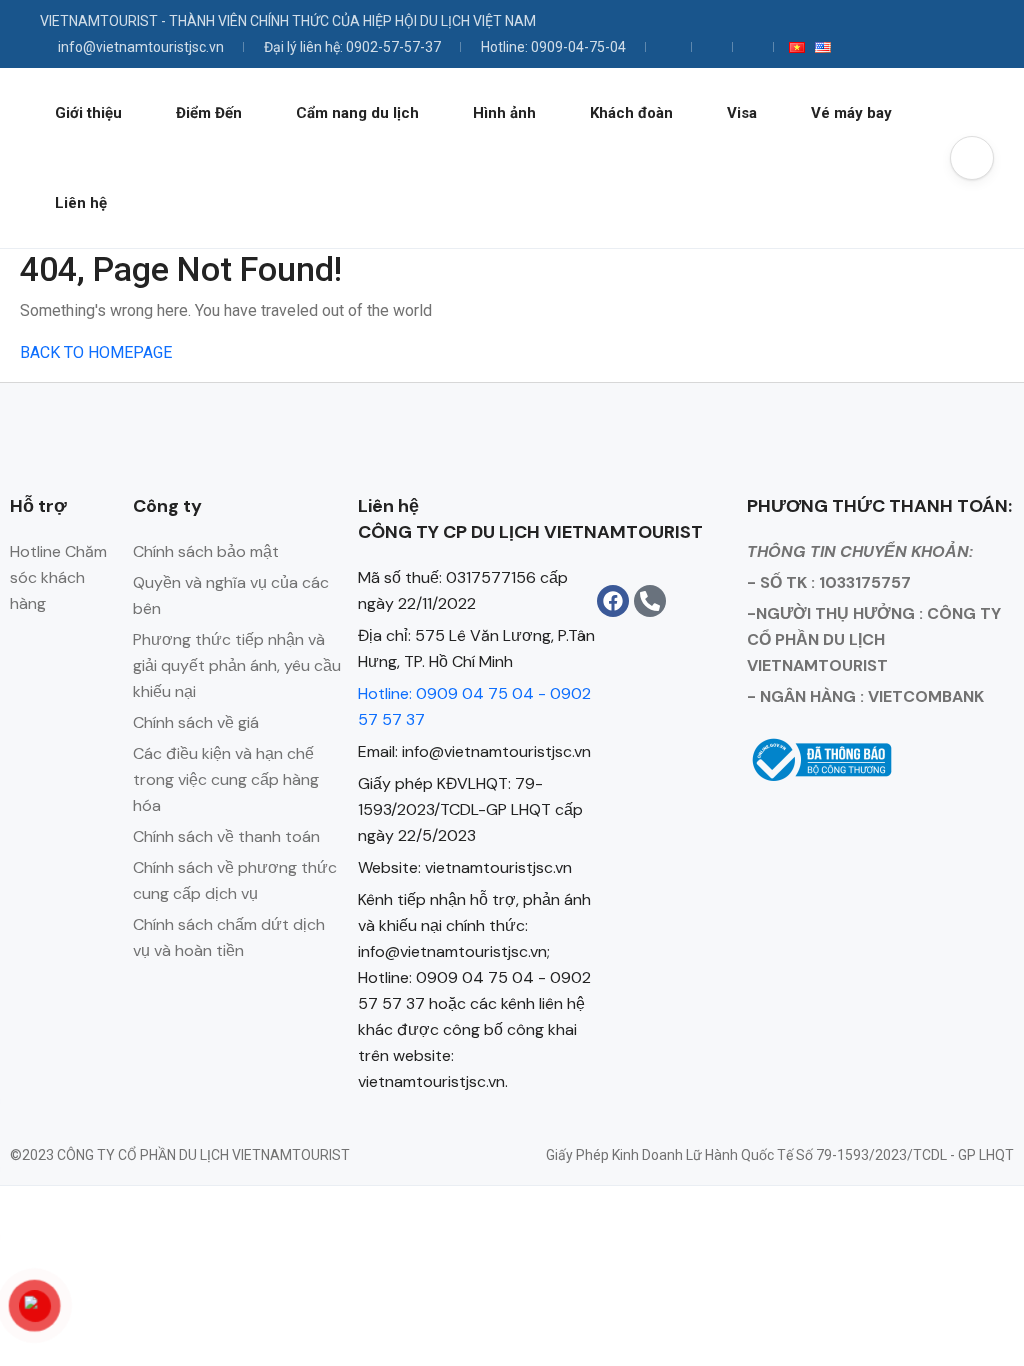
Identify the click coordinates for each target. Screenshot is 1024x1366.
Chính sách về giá (196, 722)
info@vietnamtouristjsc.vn (141, 47)
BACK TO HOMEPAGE (96, 352)
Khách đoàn (631, 113)
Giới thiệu (88, 113)
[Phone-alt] (650, 601)
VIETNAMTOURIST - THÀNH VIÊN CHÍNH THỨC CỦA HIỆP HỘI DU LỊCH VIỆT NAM (288, 21)
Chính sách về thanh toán (226, 836)
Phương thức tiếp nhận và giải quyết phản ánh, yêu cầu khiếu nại (237, 665)
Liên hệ (81, 203)
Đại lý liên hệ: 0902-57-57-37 (352, 47)
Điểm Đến (209, 113)
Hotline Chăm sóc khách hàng (58, 577)
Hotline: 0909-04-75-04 (553, 47)
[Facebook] (613, 601)
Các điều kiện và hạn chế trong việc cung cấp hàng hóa (226, 779)
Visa (742, 113)
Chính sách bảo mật (206, 551)
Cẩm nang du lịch (357, 113)
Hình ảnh (504, 113)
